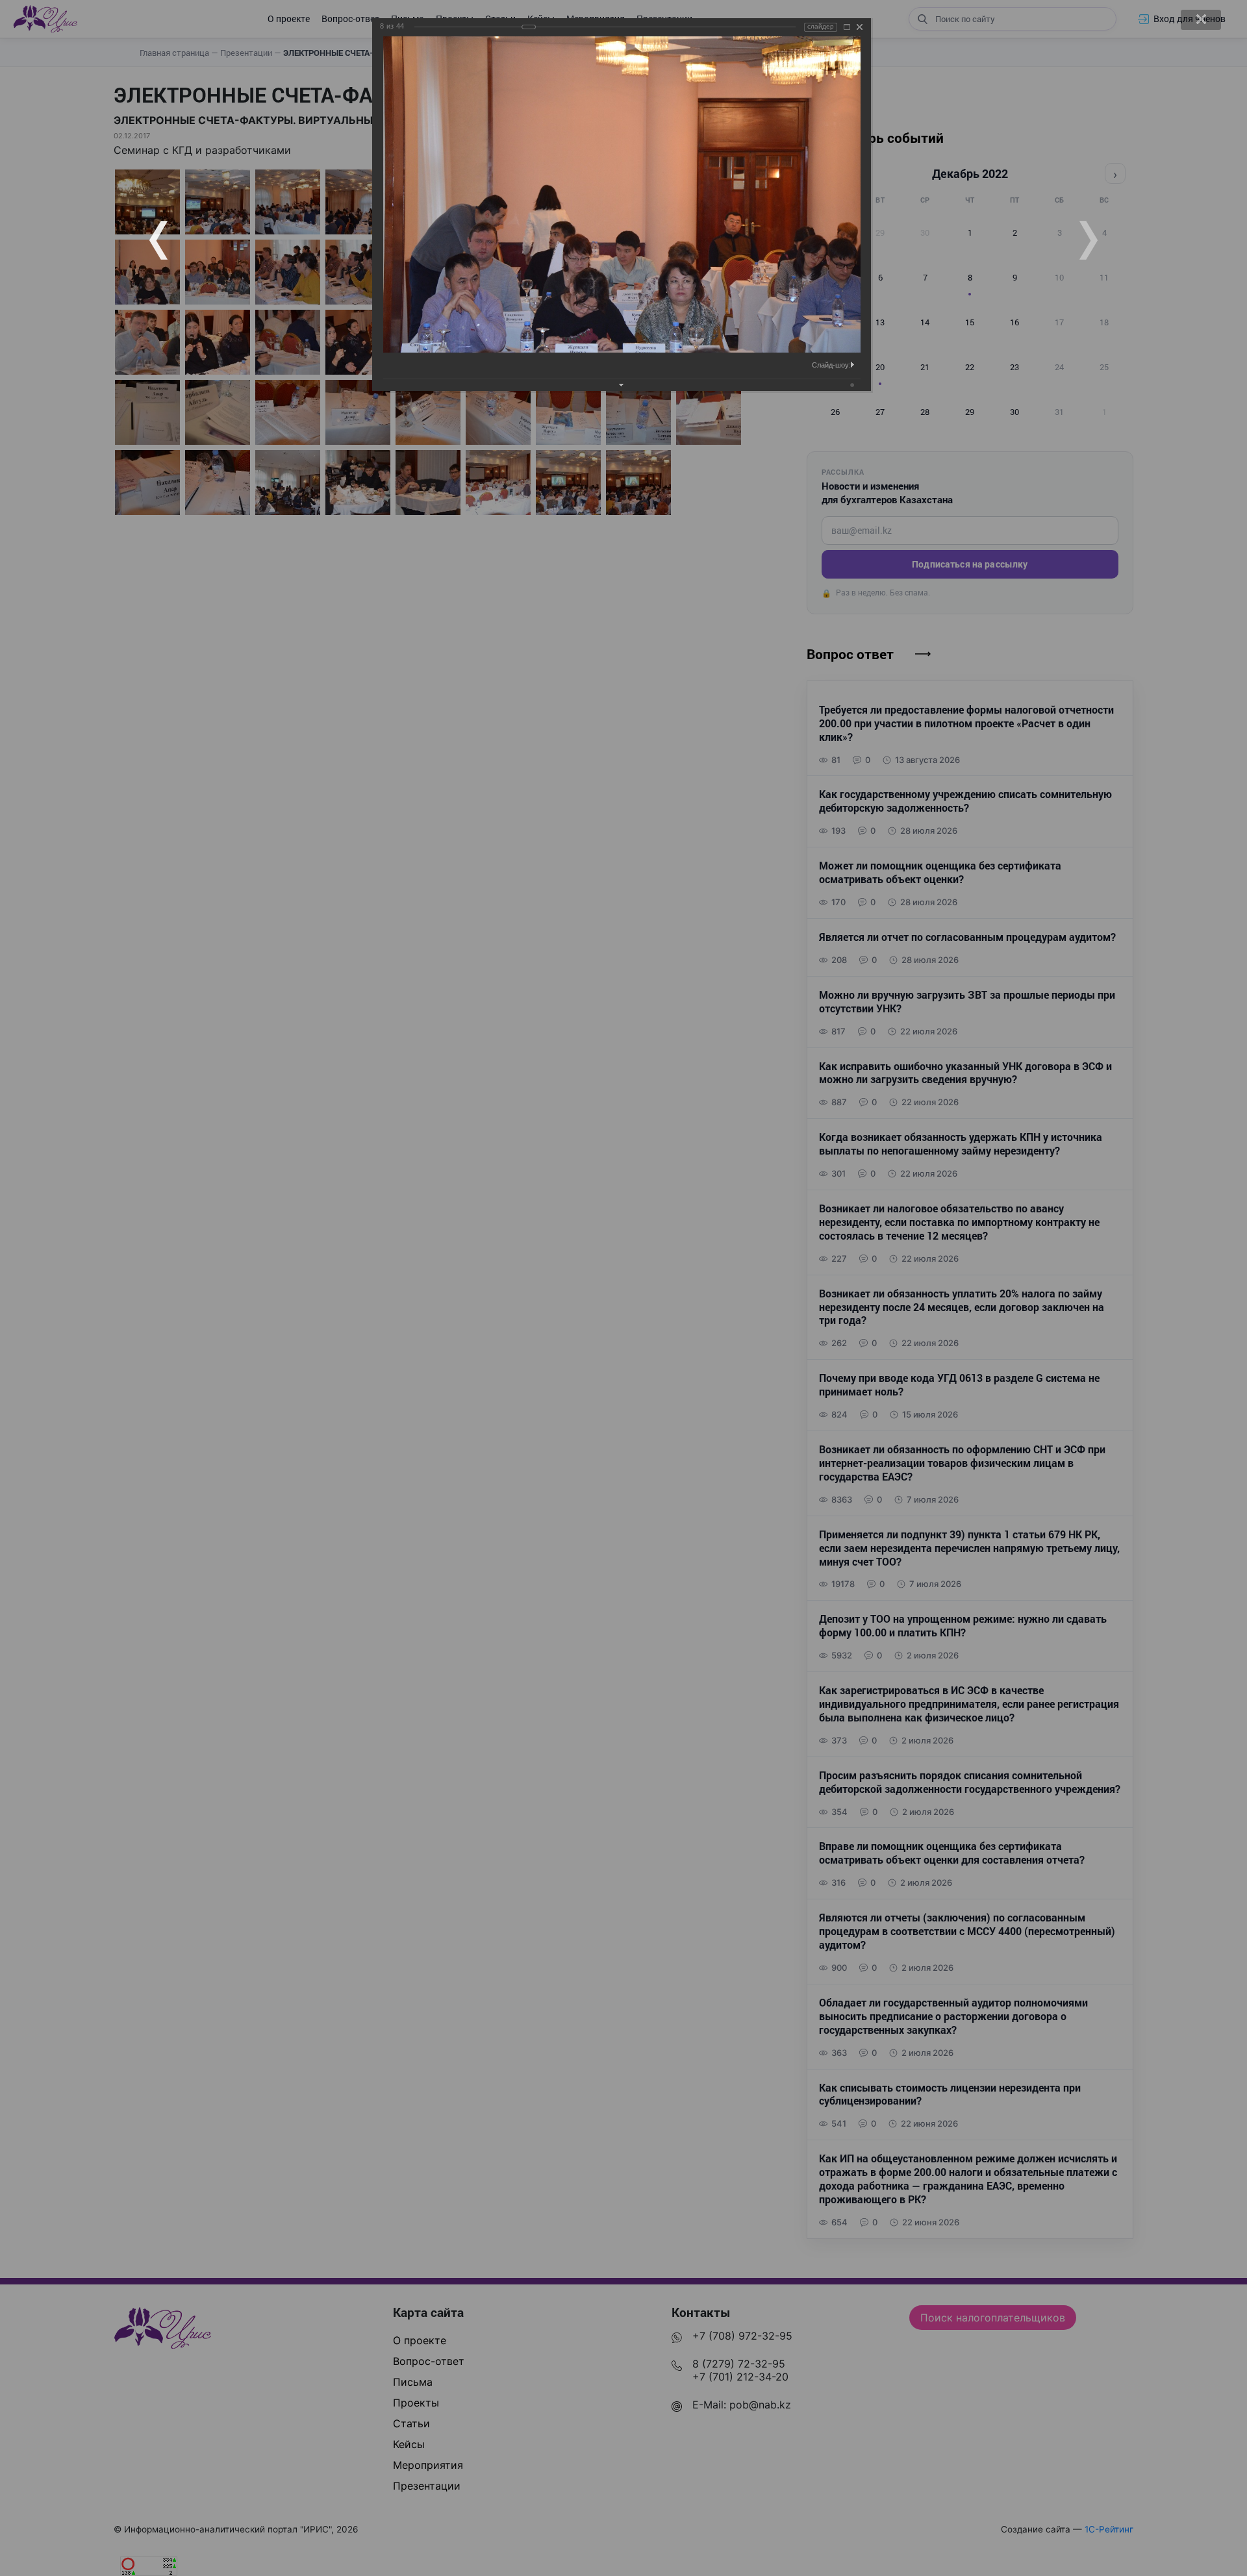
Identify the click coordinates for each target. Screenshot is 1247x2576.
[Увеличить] (847, 27)
